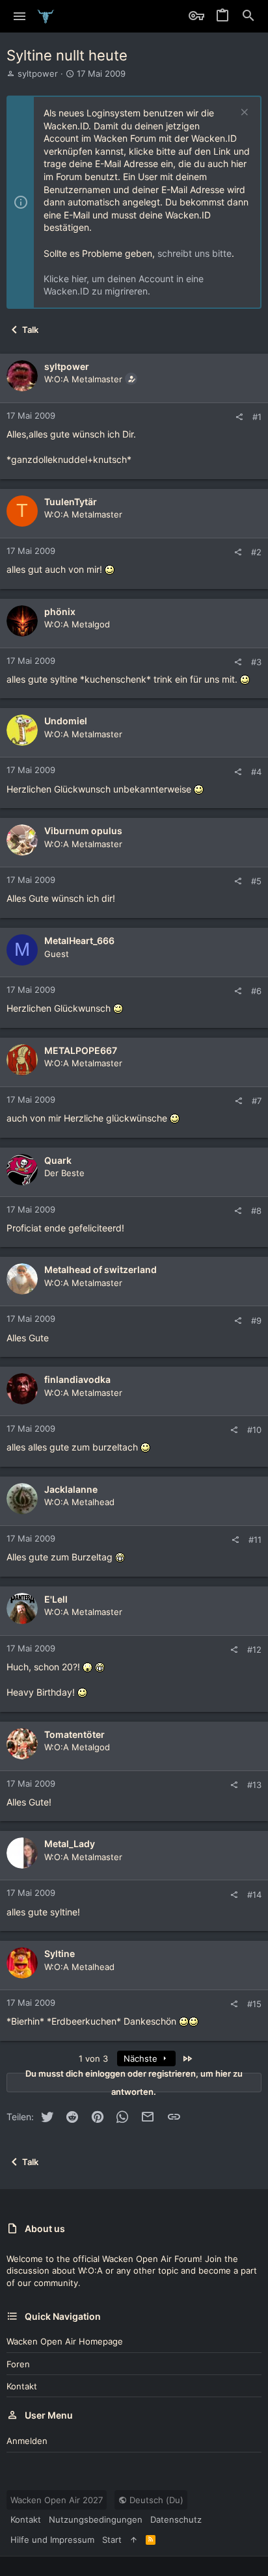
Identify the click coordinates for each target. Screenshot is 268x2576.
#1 (257, 417)
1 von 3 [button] (93, 2058)
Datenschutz (176, 2519)
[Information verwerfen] (243, 113)
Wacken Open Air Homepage (65, 2341)
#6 (256, 991)
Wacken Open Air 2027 (57, 2500)
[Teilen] (239, 417)
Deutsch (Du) (155, 2500)
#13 (254, 1785)
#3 (256, 662)
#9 (256, 1321)
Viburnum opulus (83, 831)
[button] (20, 16)
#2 (256, 552)
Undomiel (66, 721)
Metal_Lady (70, 1844)
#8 (256, 1211)
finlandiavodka (77, 1379)
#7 (257, 1101)
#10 (254, 1430)
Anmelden (27, 2441)
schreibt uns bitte (194, 253)
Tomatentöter (74, 1734)
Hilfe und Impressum (52, 2540)
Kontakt (22, 2386)
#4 (256, 772)
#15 (254, 2004)
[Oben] (134, 2540)
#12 (254, 1649)
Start (112, 2540)
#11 (255, 1540)
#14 (254, 1895)
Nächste (142, 2058)
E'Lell (56, 1599)
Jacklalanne (71, 1489)
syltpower (38, 73)
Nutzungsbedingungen (96, 2519)
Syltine (60, 1953)
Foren (18, 2364)
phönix (60, 611)
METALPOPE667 (81, 1050)
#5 (256, 881)
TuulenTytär (71, 502)
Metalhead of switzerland (100, 1269)
